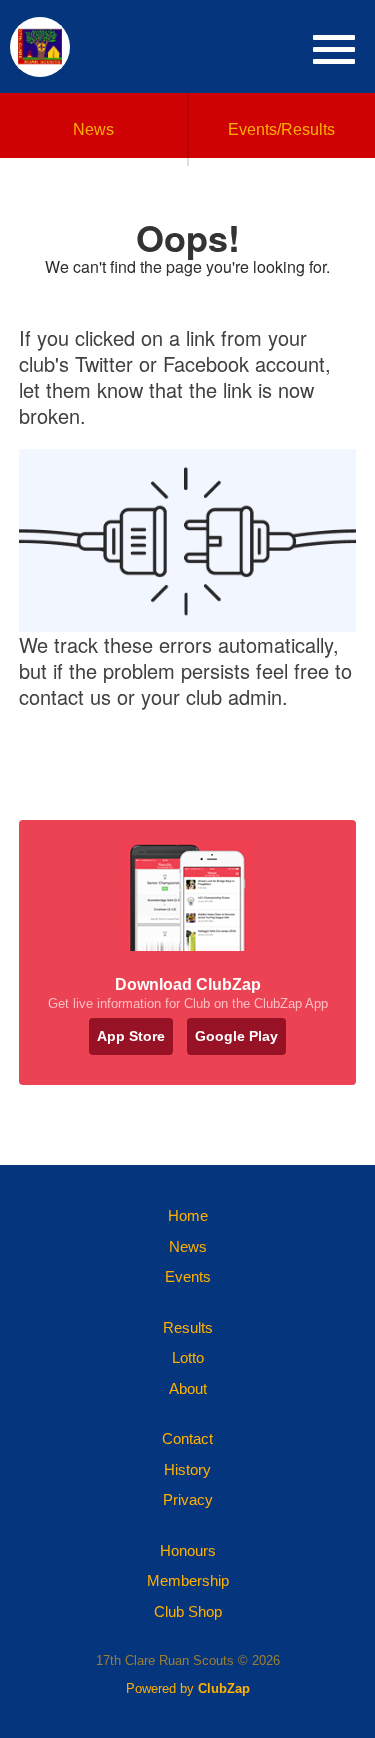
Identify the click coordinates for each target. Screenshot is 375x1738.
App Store (131, 1036)
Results (188, 1327)
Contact (187, 1438)
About (188, 1388)
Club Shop (188, 1611)
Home (188, 1215)
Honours (188, 1550)
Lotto (188, 1357)
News (93, 129)
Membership (188, 1580)
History (187, 1469)
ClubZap (224, 1688)
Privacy (188, 1499)
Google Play (236, 1036)
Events (188, 1276)
